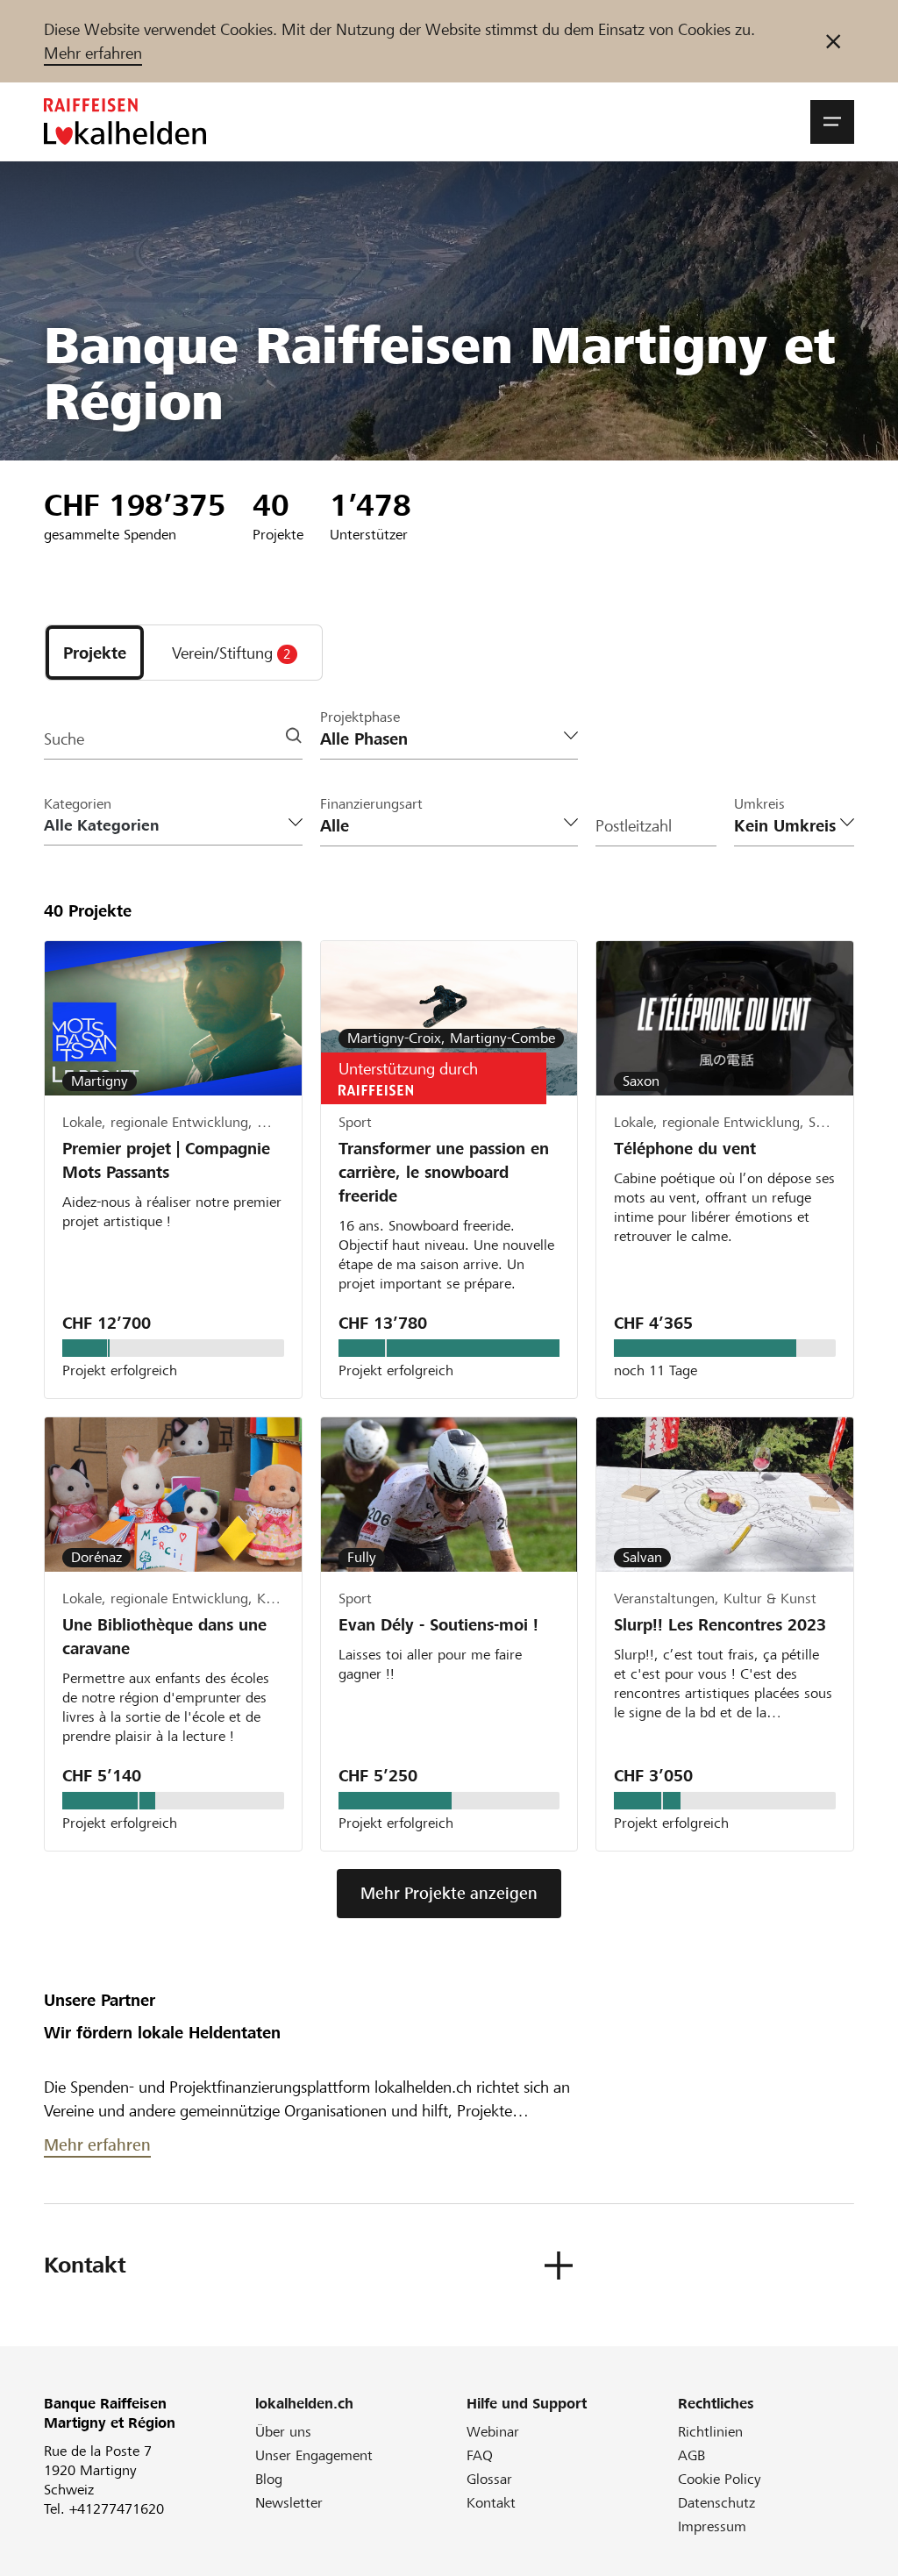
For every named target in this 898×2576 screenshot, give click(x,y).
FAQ (480, 2455)
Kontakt (491, 2503)
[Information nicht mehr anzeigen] (833, 41)
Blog (269, 2479)
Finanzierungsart (371, 804)
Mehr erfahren (93, 53)
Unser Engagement (314, 2455)
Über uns (283, 2432)
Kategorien (78, 804)
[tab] (95, 653)
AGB (691, 2455)
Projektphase (360, 717)
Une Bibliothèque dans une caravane (164, 1637)
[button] (832, 122)
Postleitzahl (634, 826)
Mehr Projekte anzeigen (449, 1893)
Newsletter (289, 2503)
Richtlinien (710, 2432)
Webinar (493, 2432)
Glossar (489, 2479)
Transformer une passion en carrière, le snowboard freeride (444, 1172)
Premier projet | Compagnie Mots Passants (166, 1160)
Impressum (712, 2526)
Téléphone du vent (685, 1149)
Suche (64, 739)
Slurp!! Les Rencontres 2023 (720, 1625)
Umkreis (759, 804)
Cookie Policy (720, 2479)
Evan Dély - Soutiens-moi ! (438, 1625)
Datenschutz (716, 2503)
